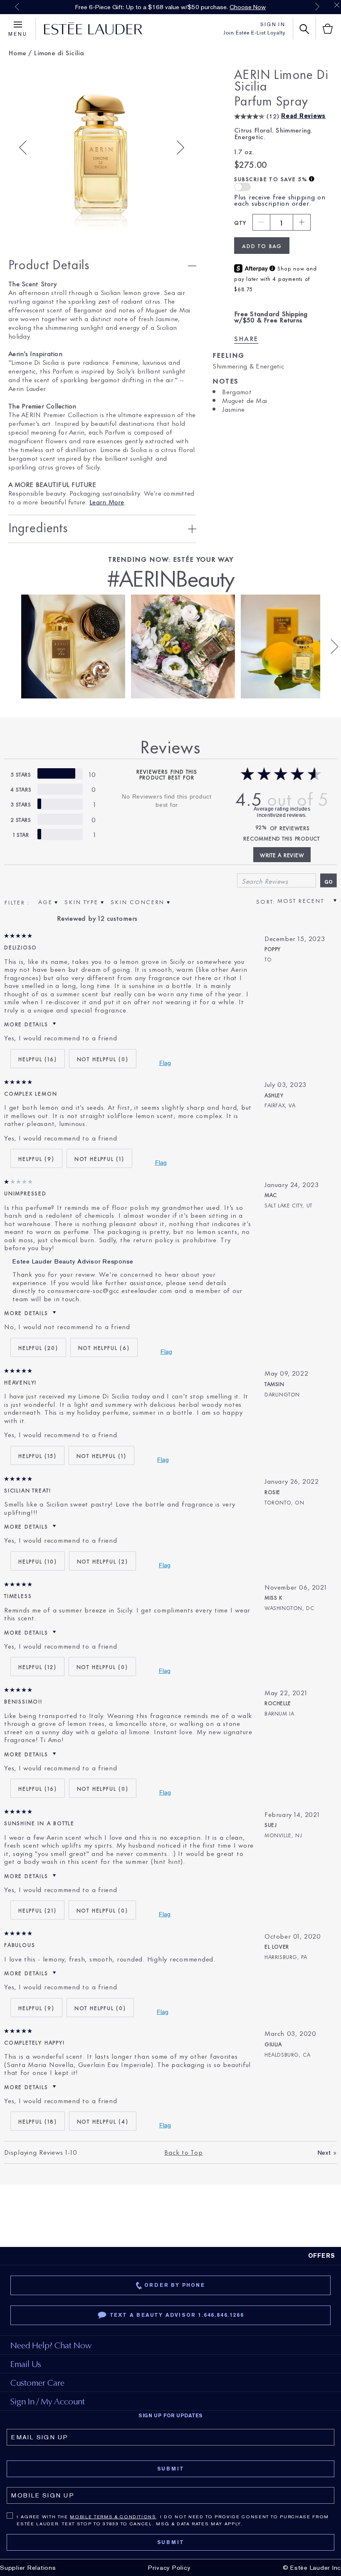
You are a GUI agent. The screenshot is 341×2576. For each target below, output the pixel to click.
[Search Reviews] (329, 880)
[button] (242, 187)
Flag (165, 1063)
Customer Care (37, 2383)
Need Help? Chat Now (51, 2345)
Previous (17, 7)
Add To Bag (262, 246)
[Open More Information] (312, 179)
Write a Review (282, 855)
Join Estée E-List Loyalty (254, 33)
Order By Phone (174, 2285)
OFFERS (322, 2256)
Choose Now (248, 7)
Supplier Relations (28, 2568)
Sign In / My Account (48, 2401)
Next (317, 7)
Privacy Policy (169, 2568)
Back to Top (183, 2152)
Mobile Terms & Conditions (113, 2517)
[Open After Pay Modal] (272, 269)
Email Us (26, 2364)
